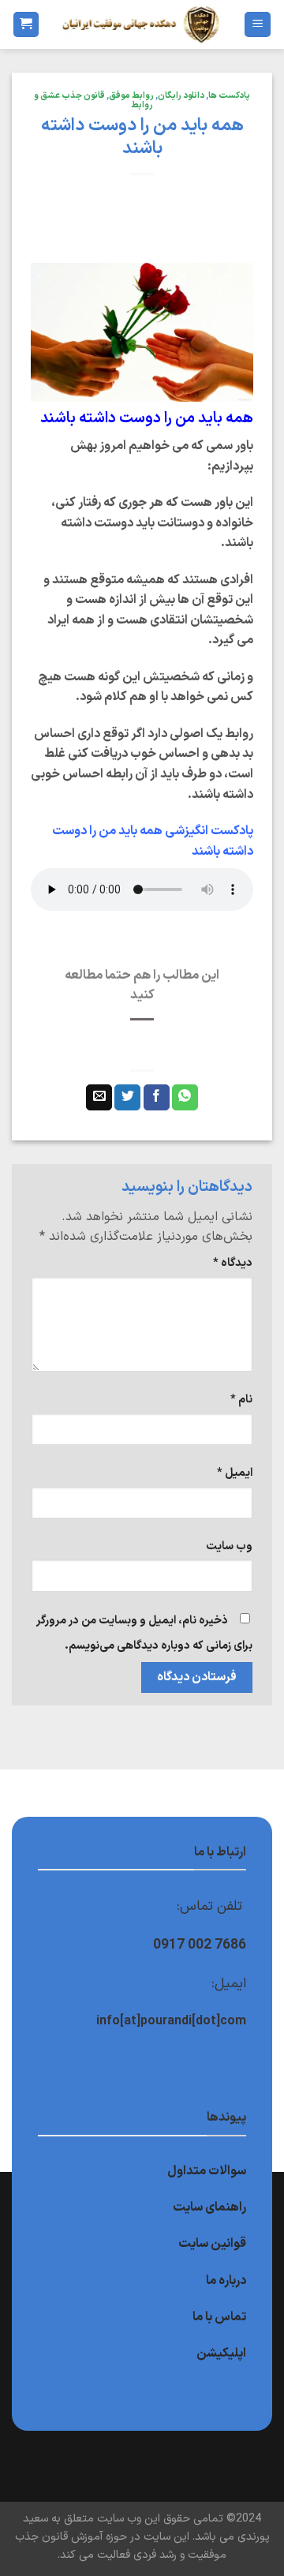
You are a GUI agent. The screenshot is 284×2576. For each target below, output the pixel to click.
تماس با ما (219, 2317)
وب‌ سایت (229, 1546)
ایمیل (235, 1473)
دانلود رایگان (181, 96)
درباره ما (226, 2281)
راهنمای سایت (209, 2207)
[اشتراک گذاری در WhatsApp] (185, 1098)
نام (241, 1400)
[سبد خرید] (26, 25)
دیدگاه (233, 1263)
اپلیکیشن (221, 2353)
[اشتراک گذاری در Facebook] (157, 1098)
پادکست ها (229, 96)
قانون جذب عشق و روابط (93, 101)
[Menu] (258, 25)
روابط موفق (131, 96)
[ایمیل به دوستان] (99, 1098)
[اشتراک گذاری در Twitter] (127, 1098)
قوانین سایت (212, 2244)
